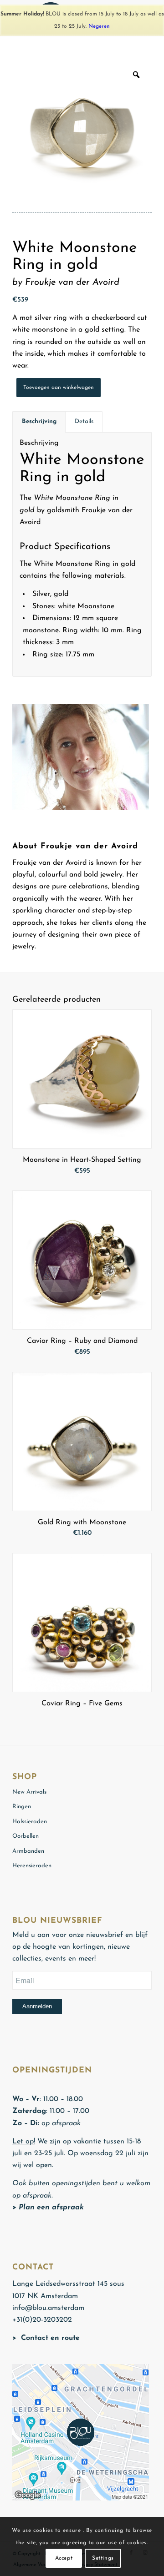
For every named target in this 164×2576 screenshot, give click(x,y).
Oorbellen (26, 1836)
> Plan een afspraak (48, 2208)
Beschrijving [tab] (39, 421)
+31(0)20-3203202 (42, 2320)
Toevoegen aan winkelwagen (59, 388)
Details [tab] (84, 421)
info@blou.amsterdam (48, 2308)
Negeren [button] (99, 26)
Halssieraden (30, 1822)
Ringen (22, 1807)
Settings (103, 2558)
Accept (64, 2558)
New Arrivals (29, 1792)
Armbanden (28, 1851)
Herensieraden (32, 1866)
